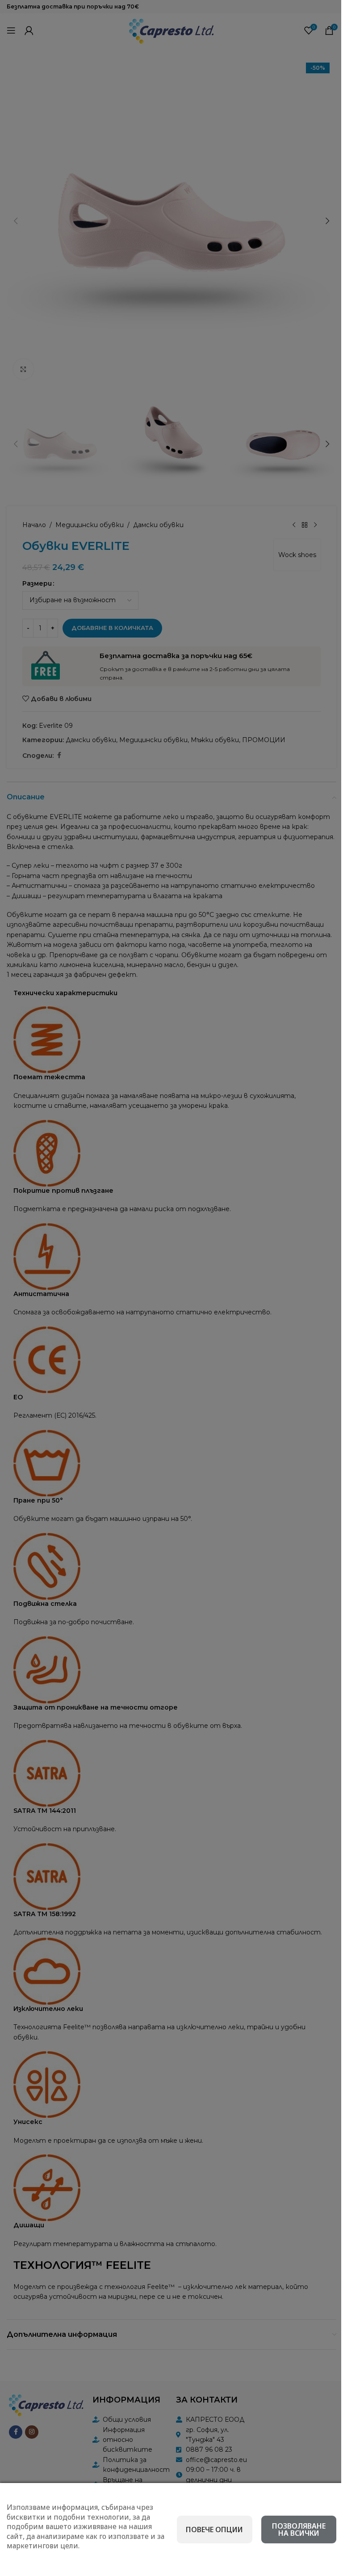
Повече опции (214, 2530)
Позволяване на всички (299, 2530)
